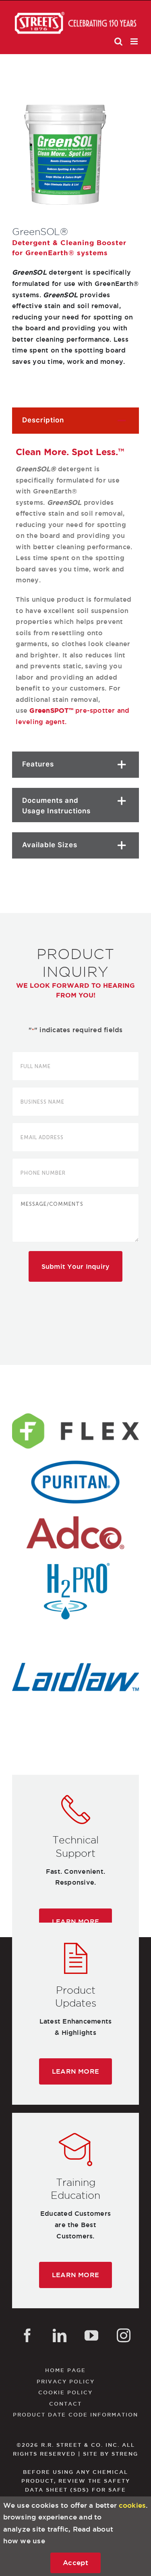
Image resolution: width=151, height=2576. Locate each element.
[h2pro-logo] (75, 1566)
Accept (75, 2562)
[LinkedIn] (60, 2335)
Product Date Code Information (75, 2414)
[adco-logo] (75, 1515)
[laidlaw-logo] (75, 1659)
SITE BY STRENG (111, 2454)
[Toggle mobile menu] (135, 41)
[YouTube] (91, 2335)
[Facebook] (27, 2335)
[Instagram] (124, 2335)
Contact (65, 2404)
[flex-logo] (75, 1413)
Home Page (65, 2370)
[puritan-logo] (75, 1464)
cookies (132, 2505)
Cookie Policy (65, 2392)
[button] (75, 421)
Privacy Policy (66, 2381)
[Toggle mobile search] (118, 41)
